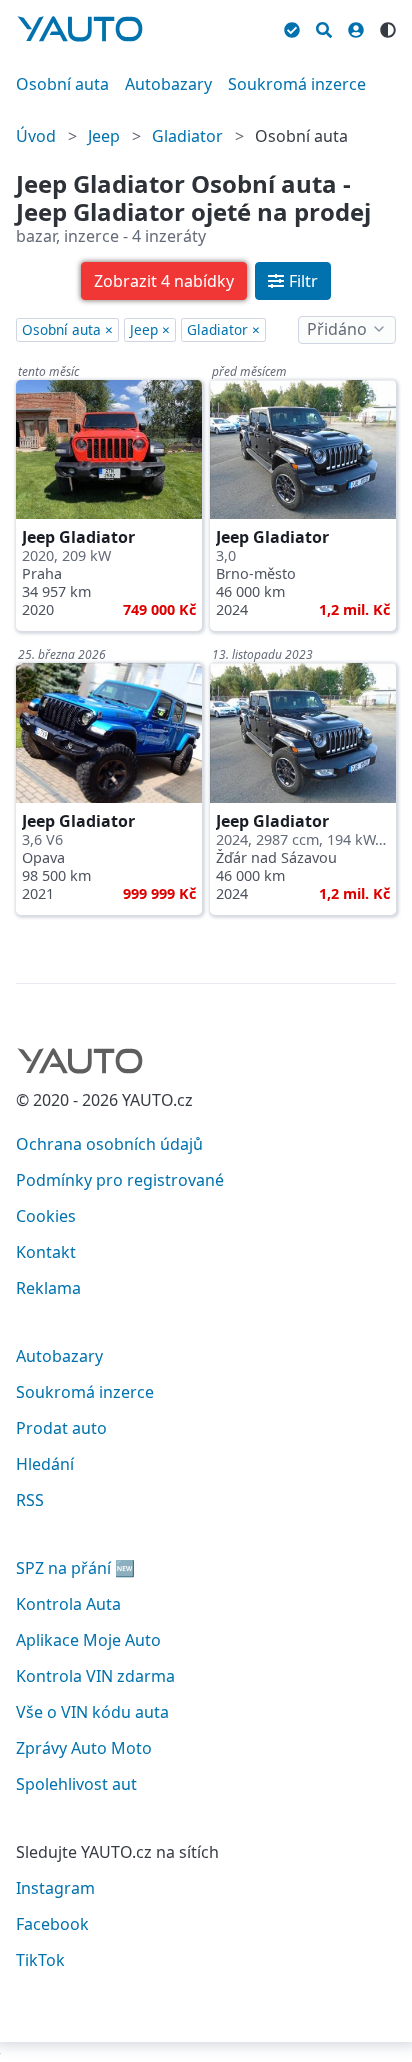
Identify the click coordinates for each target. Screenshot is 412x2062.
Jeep (104, 136)
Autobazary (168, 84)
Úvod (36, 136)
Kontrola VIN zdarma (95, 1676)
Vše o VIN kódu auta (92, 1712)
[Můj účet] (356, 27)
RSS (30, 1500)
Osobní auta (62, 84)
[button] (164, 281)
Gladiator (187, 136)
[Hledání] (324, 27)
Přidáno (337, 329)
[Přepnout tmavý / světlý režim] (388, 27)
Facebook (52, 1924)
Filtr (303, 281)
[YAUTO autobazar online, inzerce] (80, 29)
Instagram (55, 1888)
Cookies (46, 1216)
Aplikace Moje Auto (88, 1640)
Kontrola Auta (68, 1604)
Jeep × (150, 329)
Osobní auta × (67, 329)
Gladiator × (223, 329)
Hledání (45, 1464)
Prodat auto (61, 1428)
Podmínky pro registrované (120, 1180)
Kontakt (46, 1252)
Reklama (48, 1288)
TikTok (40, 1960)
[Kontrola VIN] (292, 27)
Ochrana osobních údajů (109, 1144)
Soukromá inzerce (297, 84)
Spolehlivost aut (76, 1784)
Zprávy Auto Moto (84, 1748)
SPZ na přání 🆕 (75, 1568)
